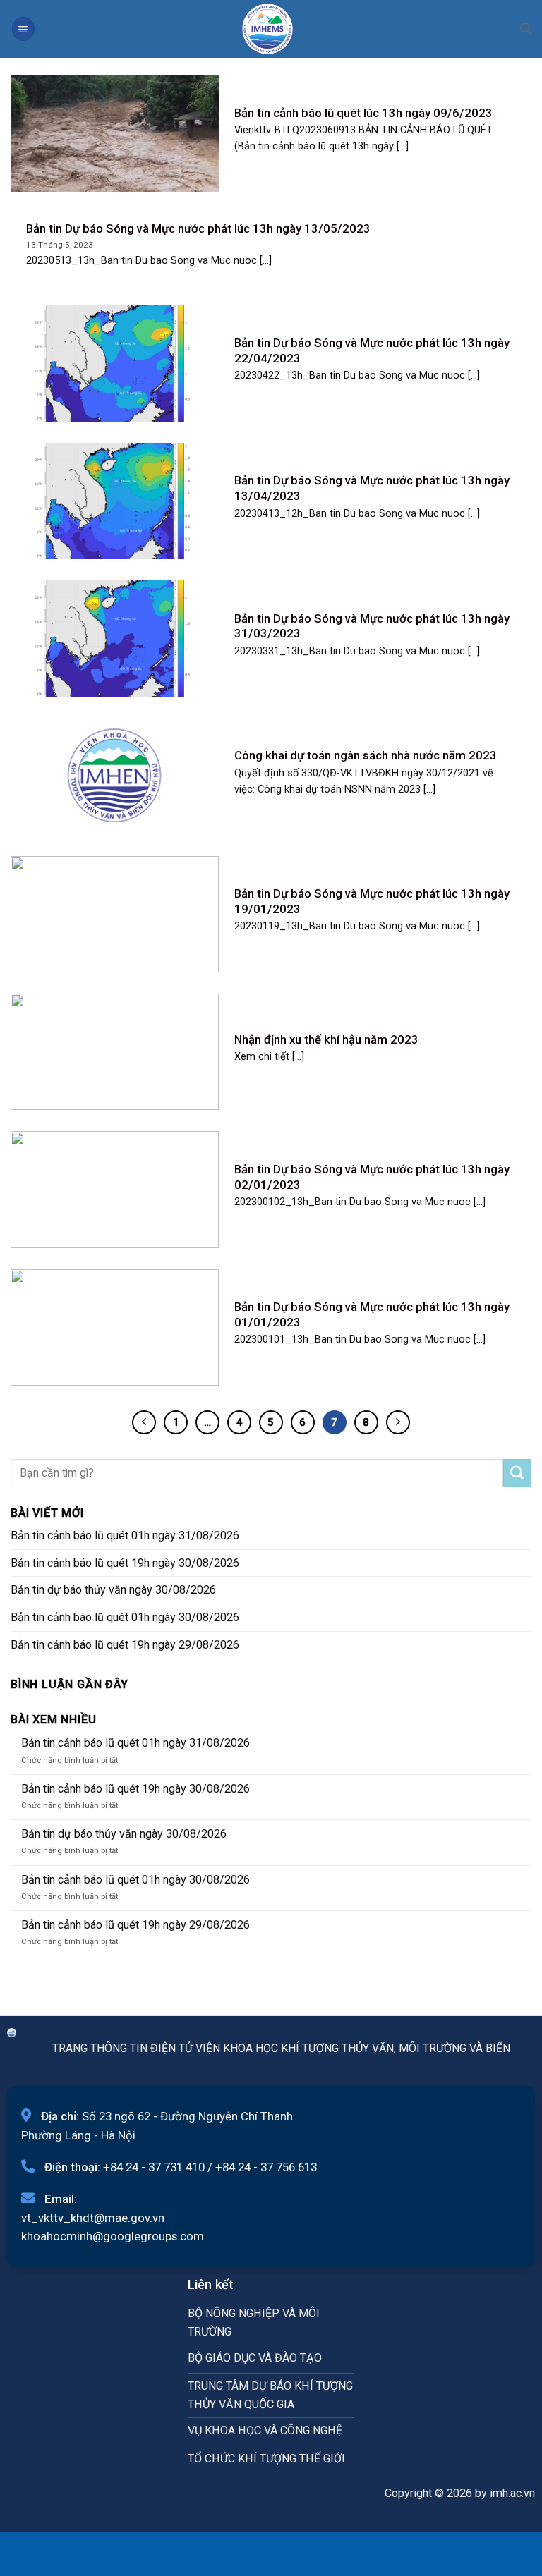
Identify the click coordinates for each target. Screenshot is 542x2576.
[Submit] (517, 1473)
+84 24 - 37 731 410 (154, 2167)
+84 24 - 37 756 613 (266, 2167)
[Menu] (23, 29)
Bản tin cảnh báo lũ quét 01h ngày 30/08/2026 (125, 1617)
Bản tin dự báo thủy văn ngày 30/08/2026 (113, 1590)
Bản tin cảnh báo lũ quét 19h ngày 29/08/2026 (125, 1645)
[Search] (526, 29)
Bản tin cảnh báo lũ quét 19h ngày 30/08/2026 (125, 1563)
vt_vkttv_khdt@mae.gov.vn (93, 2218)
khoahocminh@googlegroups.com (113, 2236)
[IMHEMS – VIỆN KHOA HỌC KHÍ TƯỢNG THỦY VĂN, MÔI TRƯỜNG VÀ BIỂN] (267, 29)
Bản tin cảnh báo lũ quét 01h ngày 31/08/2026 (125, 1536)
